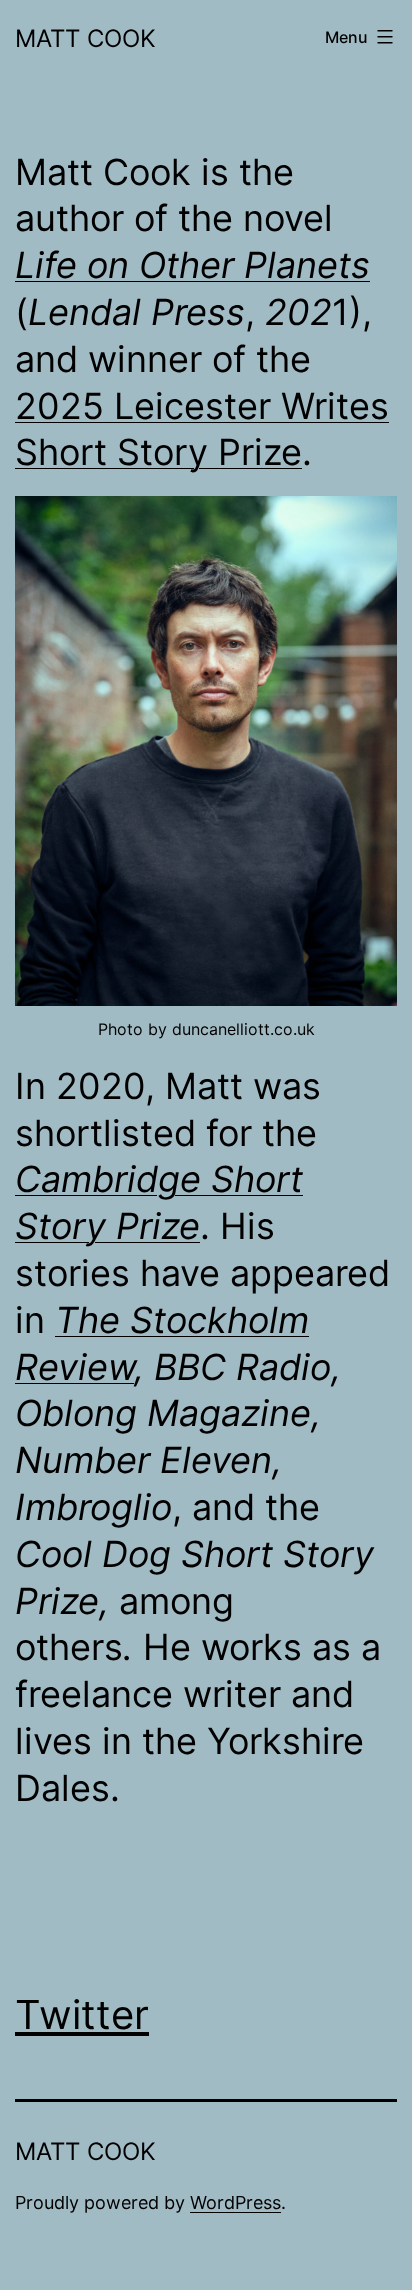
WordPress (235, 2202)
